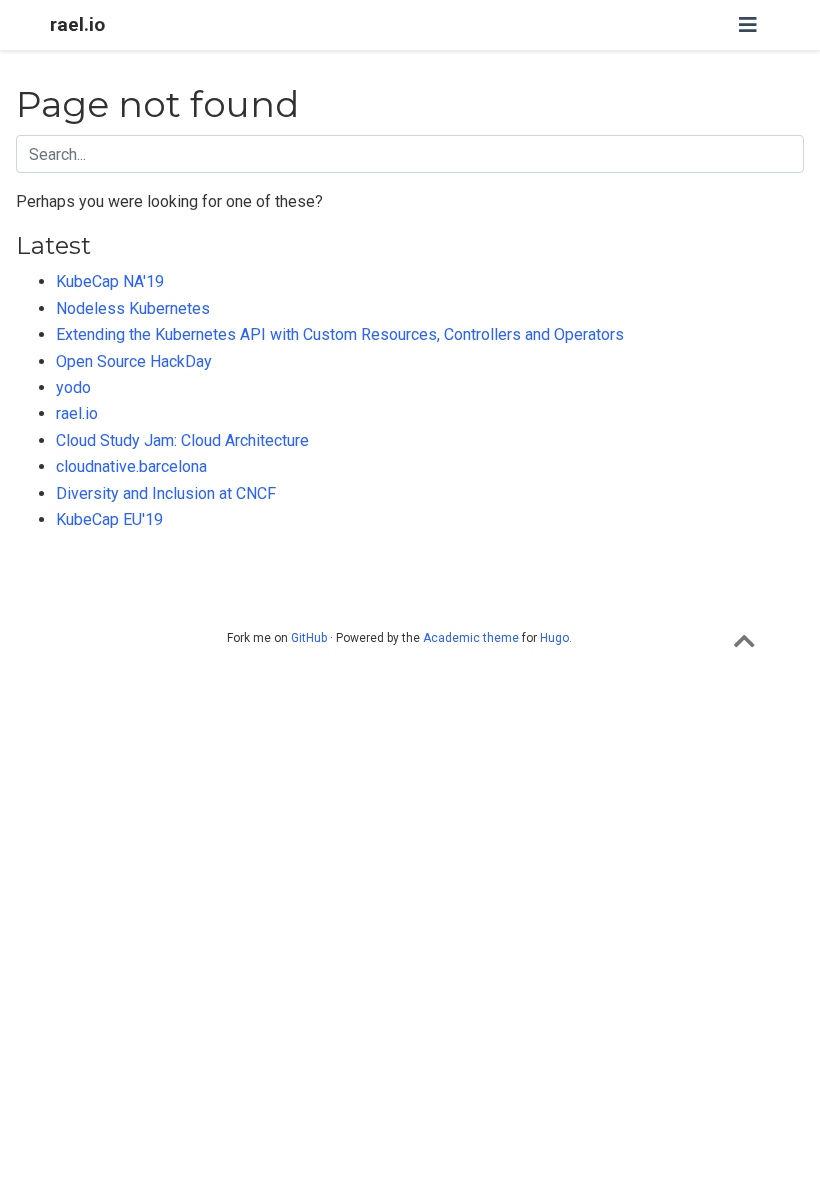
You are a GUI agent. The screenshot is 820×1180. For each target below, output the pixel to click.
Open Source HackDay (134, 361)
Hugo (554, 638)
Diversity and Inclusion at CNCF (166, 493)
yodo (73, 387)
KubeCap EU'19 (109, 519)
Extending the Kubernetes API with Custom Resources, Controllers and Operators (340, 334)
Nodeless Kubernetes (133, 308)
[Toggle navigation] (748, 25)
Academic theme (471, 638)
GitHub (309, 638)
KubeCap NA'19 (110, 281)
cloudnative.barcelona (131, 466)
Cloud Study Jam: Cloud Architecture (182, 440)
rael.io (77, 24)
